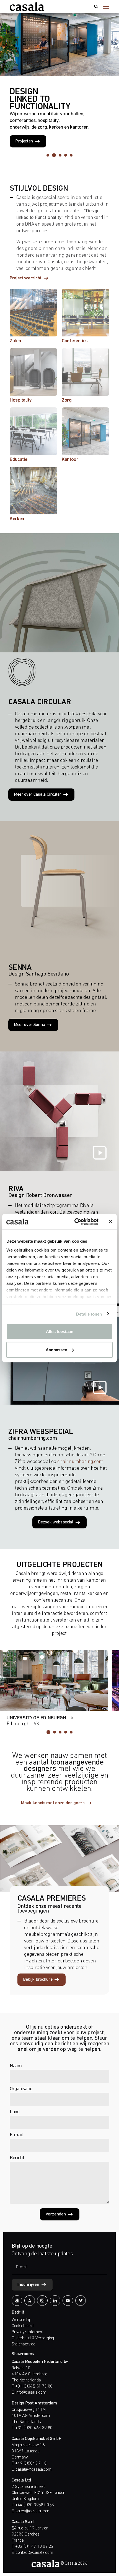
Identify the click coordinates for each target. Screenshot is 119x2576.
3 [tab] (60, 155)
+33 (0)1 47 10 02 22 (34, 2547)
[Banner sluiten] (111, 1222)
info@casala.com (31, 2393)
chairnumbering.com (80, 1462)
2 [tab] (54, 155)
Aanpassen (56, 1350)
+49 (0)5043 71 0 (31, 2463)
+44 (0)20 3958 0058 (35, 2505)
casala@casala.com (33, 2470)
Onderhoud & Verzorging (33, 2338)
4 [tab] (66, 155)
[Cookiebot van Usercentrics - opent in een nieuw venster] (75, 1222)
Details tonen (89, 1314)
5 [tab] (71, 155)
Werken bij (21, 2320)
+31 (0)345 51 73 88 (34, 2386)
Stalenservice (24, 2344)
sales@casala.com (32, 2511)
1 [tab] (48, 155)
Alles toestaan (60, 1332)
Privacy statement (28, 2332)
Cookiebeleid (23, 2326)
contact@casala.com (34, 2553)
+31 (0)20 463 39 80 (34, 2428)
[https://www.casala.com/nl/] (27, 7)
